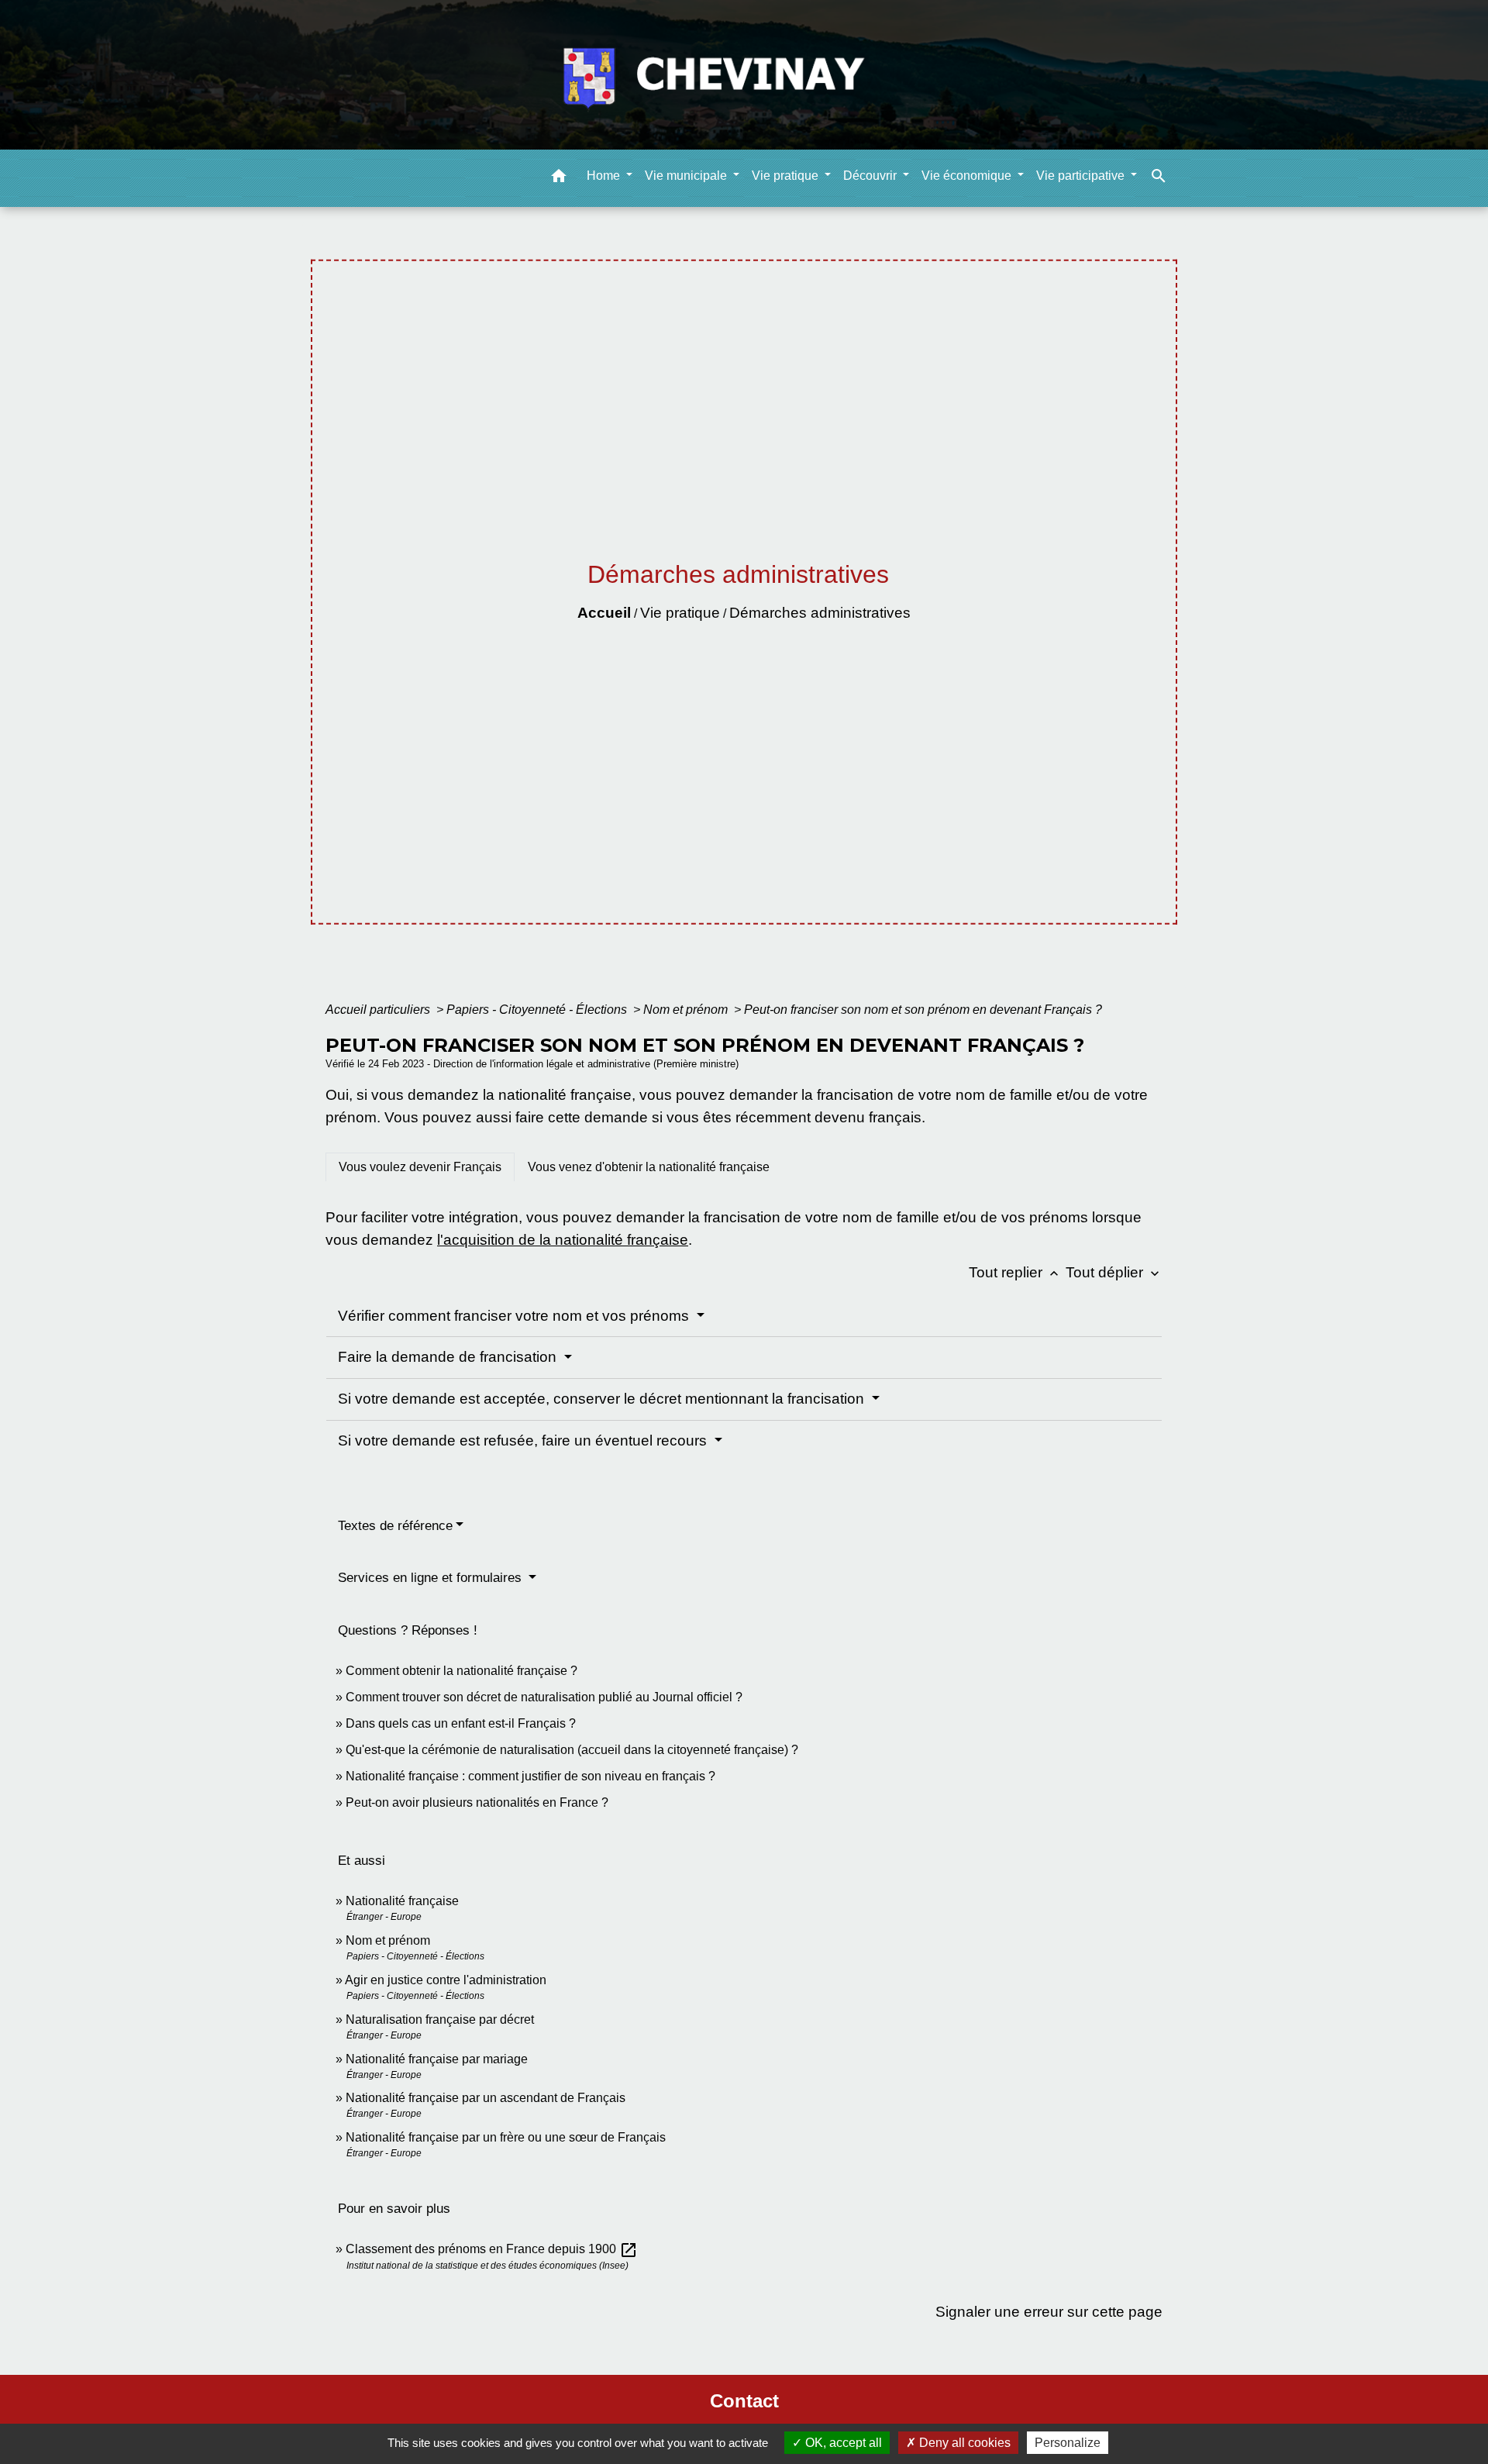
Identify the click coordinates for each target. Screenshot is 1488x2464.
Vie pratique (680, 613)
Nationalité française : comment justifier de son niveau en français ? (530, 1776)
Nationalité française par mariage (437, 2059)
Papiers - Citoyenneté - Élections (538, 1010)
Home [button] (605, 175)
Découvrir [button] (871, 175)
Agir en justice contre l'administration (446, 1980)
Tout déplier (1114, 1272)
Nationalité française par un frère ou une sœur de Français (506, 2137)
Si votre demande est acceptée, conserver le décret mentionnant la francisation (603, 1399)
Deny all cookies (963, 2443)
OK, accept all (842, 2443)
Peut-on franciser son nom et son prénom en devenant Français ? (923, 1010)
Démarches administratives (820, 613)
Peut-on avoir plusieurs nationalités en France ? (477, 1802)
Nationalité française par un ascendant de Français (486, 2098)
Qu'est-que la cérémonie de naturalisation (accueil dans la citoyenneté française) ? (572, 1750)
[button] (559, 178)
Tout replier (1015, 1272)
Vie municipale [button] (687, 175)
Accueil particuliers (379, 1010)
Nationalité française (402, 1901)
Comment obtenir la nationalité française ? (462, 1671)
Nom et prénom (687, 1010)
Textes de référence (395, 1526)
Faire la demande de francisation (449, 1357)
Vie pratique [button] (787, 175)
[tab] (420, 1167)
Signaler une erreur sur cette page (1049, 2312)
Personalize (1068, 2443)
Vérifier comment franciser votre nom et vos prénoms (515, 1316)
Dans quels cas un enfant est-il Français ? (461, 1723)
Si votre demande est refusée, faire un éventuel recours (524, 1440)
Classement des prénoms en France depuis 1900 (492, 2249)
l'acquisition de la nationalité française (563, 1240)
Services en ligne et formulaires (432, 1578)
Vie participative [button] (1082, 175)
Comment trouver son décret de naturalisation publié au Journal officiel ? (544, 1697)
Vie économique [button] (968, 175)
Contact (744, 2401)
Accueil (604, 613)
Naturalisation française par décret (440, 2019)
